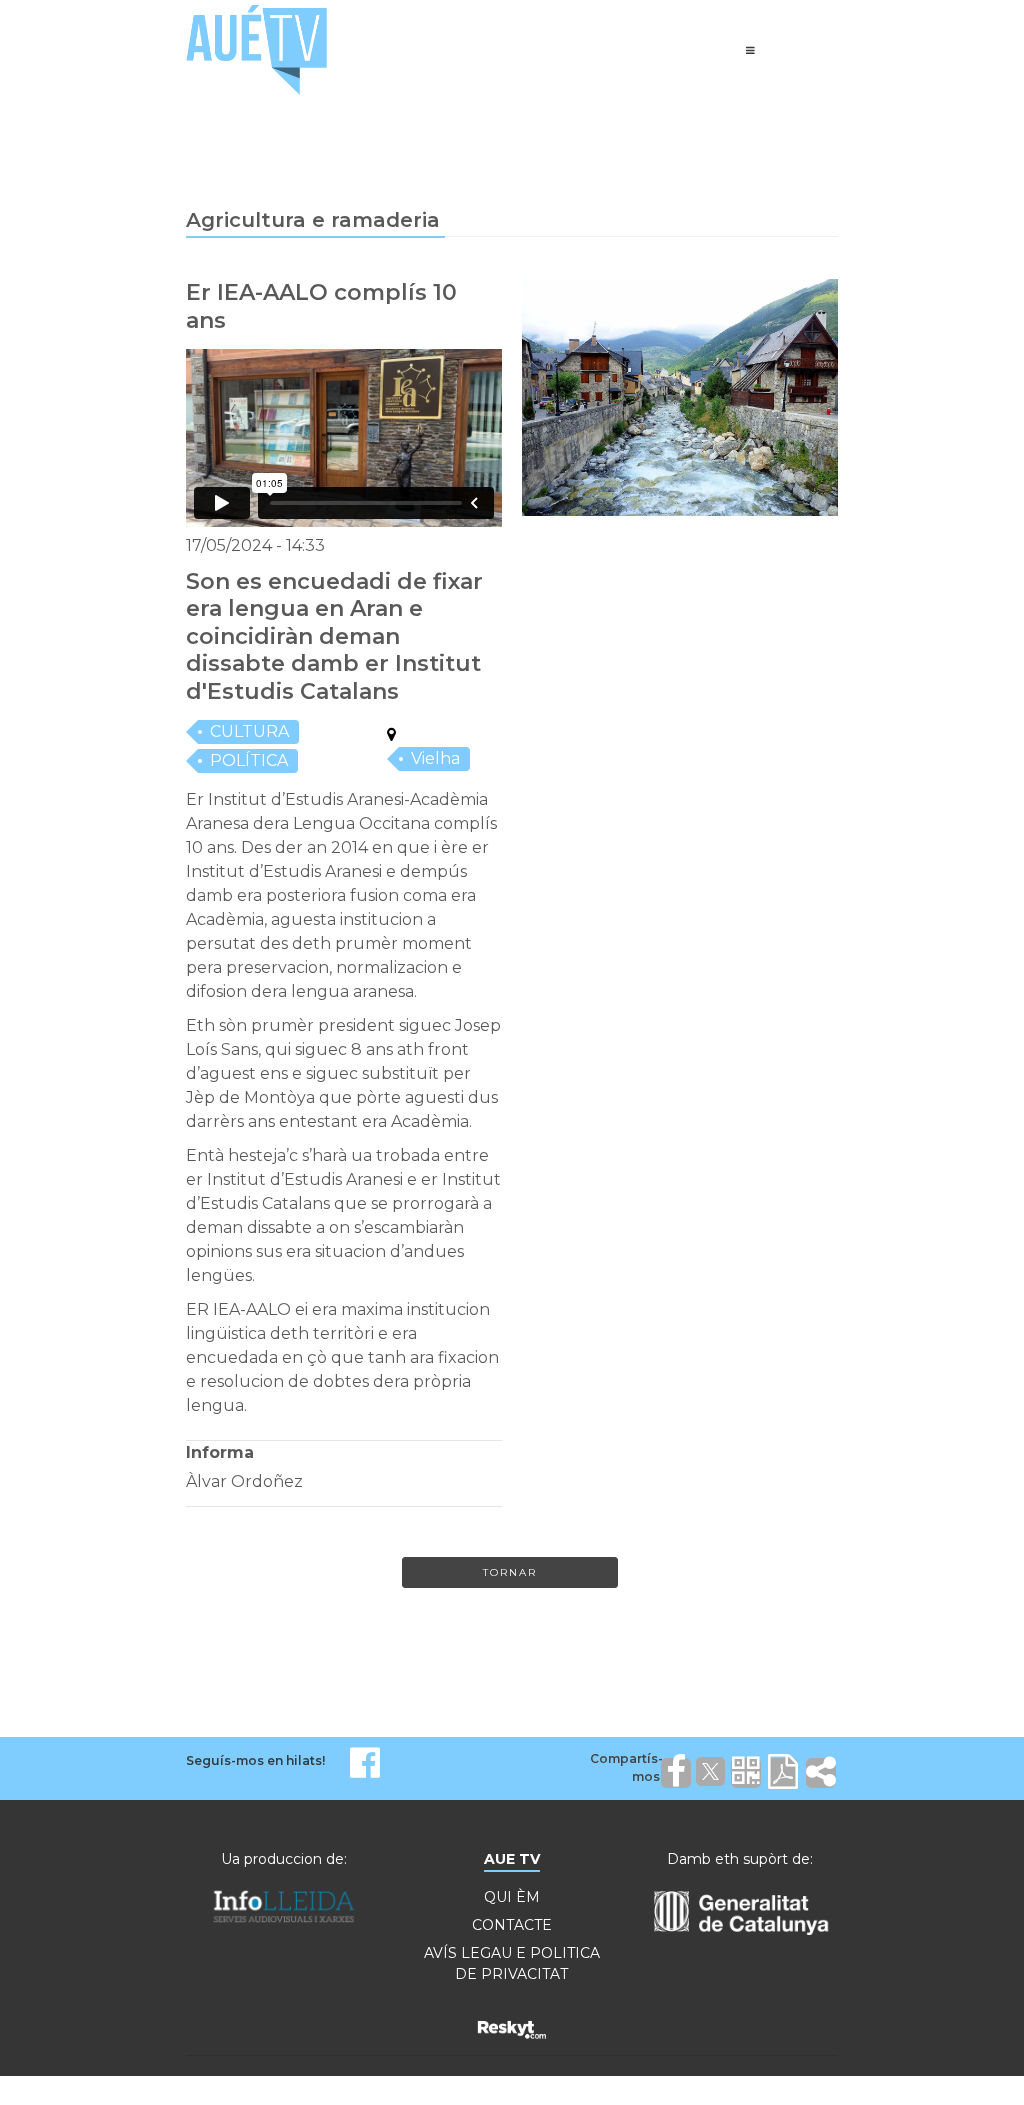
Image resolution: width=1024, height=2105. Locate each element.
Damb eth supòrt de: (740, 1859)
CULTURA (249, 731)
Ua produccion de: (284, 1859)
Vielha (435, 758)
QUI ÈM (512, 1897)
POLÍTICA (249, 760)
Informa (220, 1452)
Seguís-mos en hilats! (255, 1760)
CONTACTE (512, 1925)
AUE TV (512, 1859)
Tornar (510, 1572)
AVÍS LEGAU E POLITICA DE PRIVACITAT (512, 1963)
